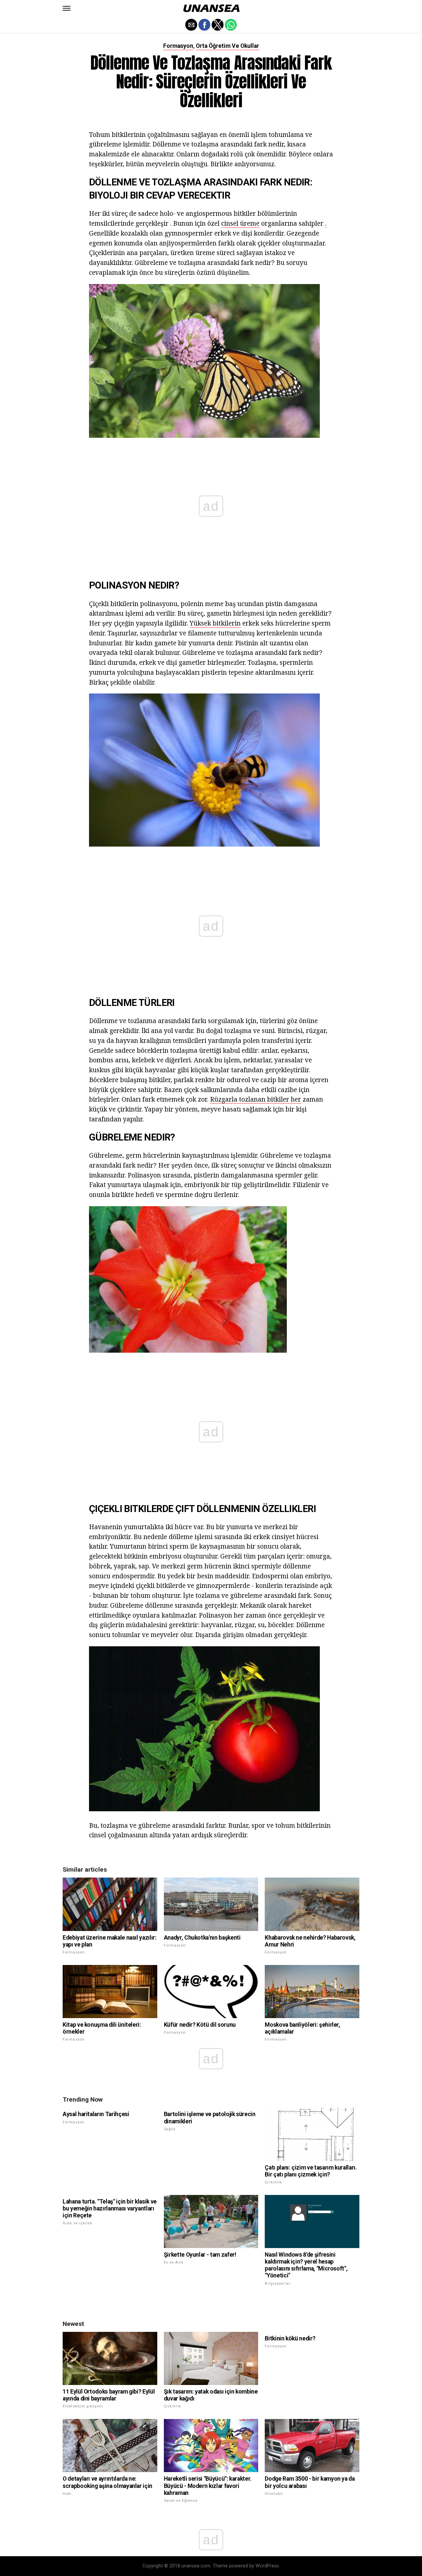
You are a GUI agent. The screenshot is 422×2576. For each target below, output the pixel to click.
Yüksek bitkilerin (215, 623)
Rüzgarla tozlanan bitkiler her (256, 1099)
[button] (67, 8)
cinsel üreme (240, 223)
